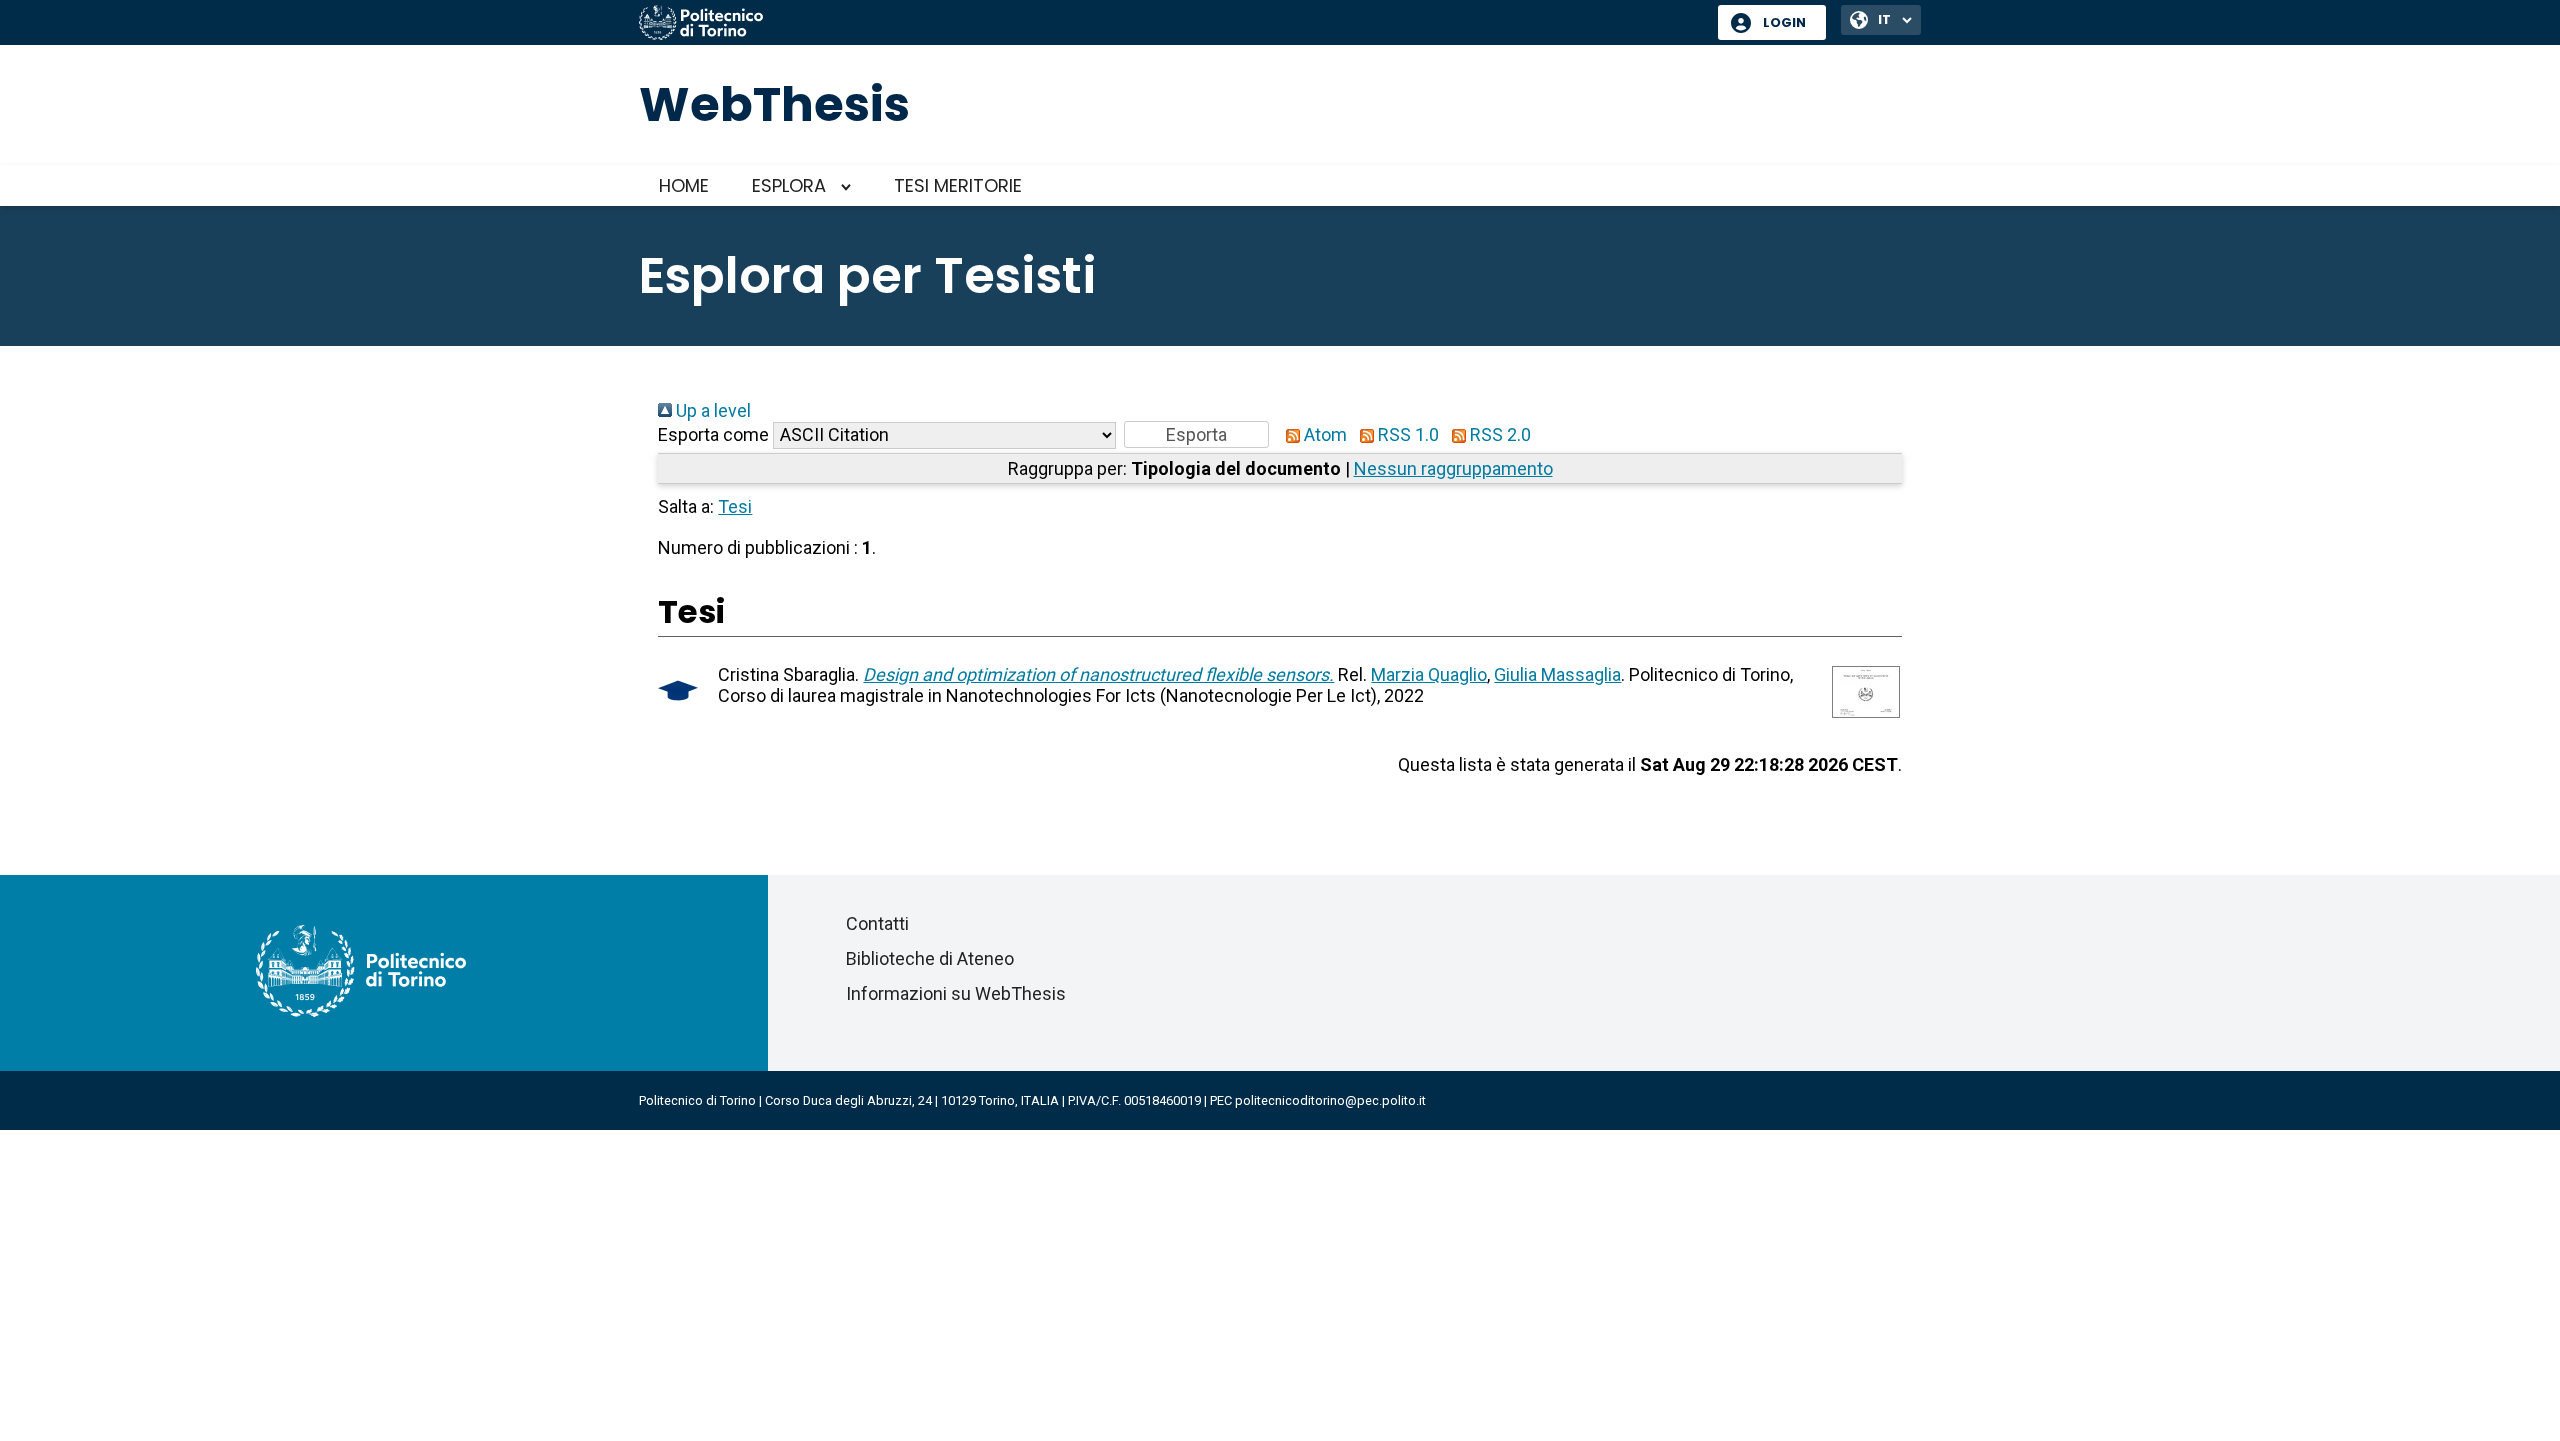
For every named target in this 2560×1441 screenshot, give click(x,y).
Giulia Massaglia (1557, 674)
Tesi (735, 506)
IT (1884, 19)
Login (1784, 22)
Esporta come (713, 434)
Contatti (877, 923)
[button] (1196, 434)
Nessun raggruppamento (1453, 468)
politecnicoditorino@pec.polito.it (1330, 1100)
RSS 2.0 (1498, 434)
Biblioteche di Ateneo (930, 958)
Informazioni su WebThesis (956, 993)
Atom (1323, 434)
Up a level (711, 410)
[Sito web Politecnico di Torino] (1171, 24)
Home (684, 185)
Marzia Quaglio (1429, 674)
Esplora (789, 185)
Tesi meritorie (958, 185)
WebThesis (774, 104)
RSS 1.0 (1406, 434)
